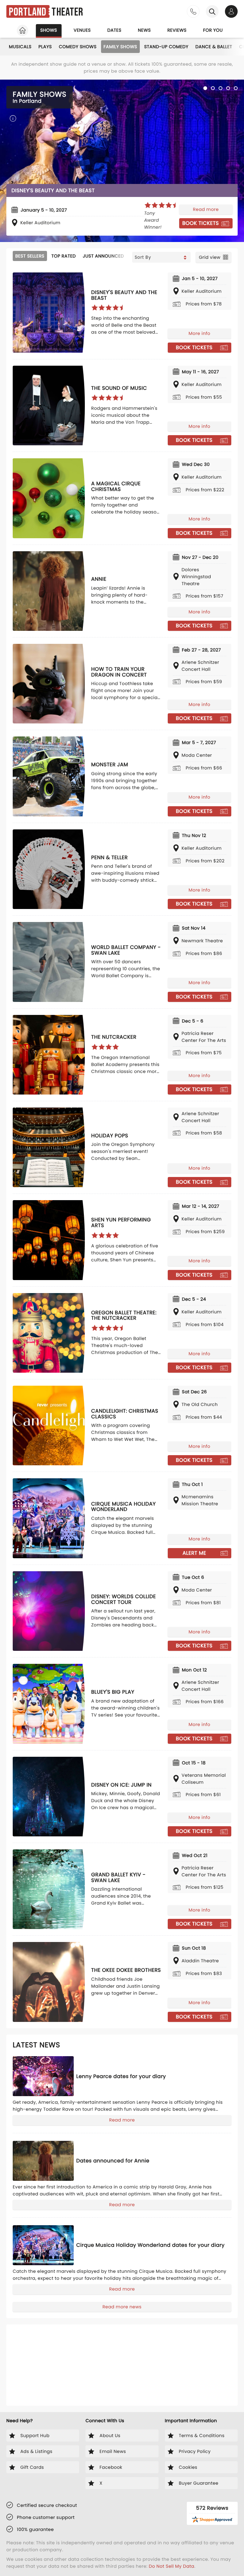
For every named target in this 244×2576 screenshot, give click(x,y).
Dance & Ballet (214, 47)
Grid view (210, 257)
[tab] (205, 88)
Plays (45, 47)
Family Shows (120, 47)
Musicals (20, 47)
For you (213, 30)
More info (200, 333)
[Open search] (212, 11)
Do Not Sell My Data (171, 2566)
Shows (49, 30)
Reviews (177, 30)
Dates (114, 30)
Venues (82, 30)
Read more (206, 199)
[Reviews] (130, 184)
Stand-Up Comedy (166, 47)
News (144, 30)
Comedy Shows (78, 47)
